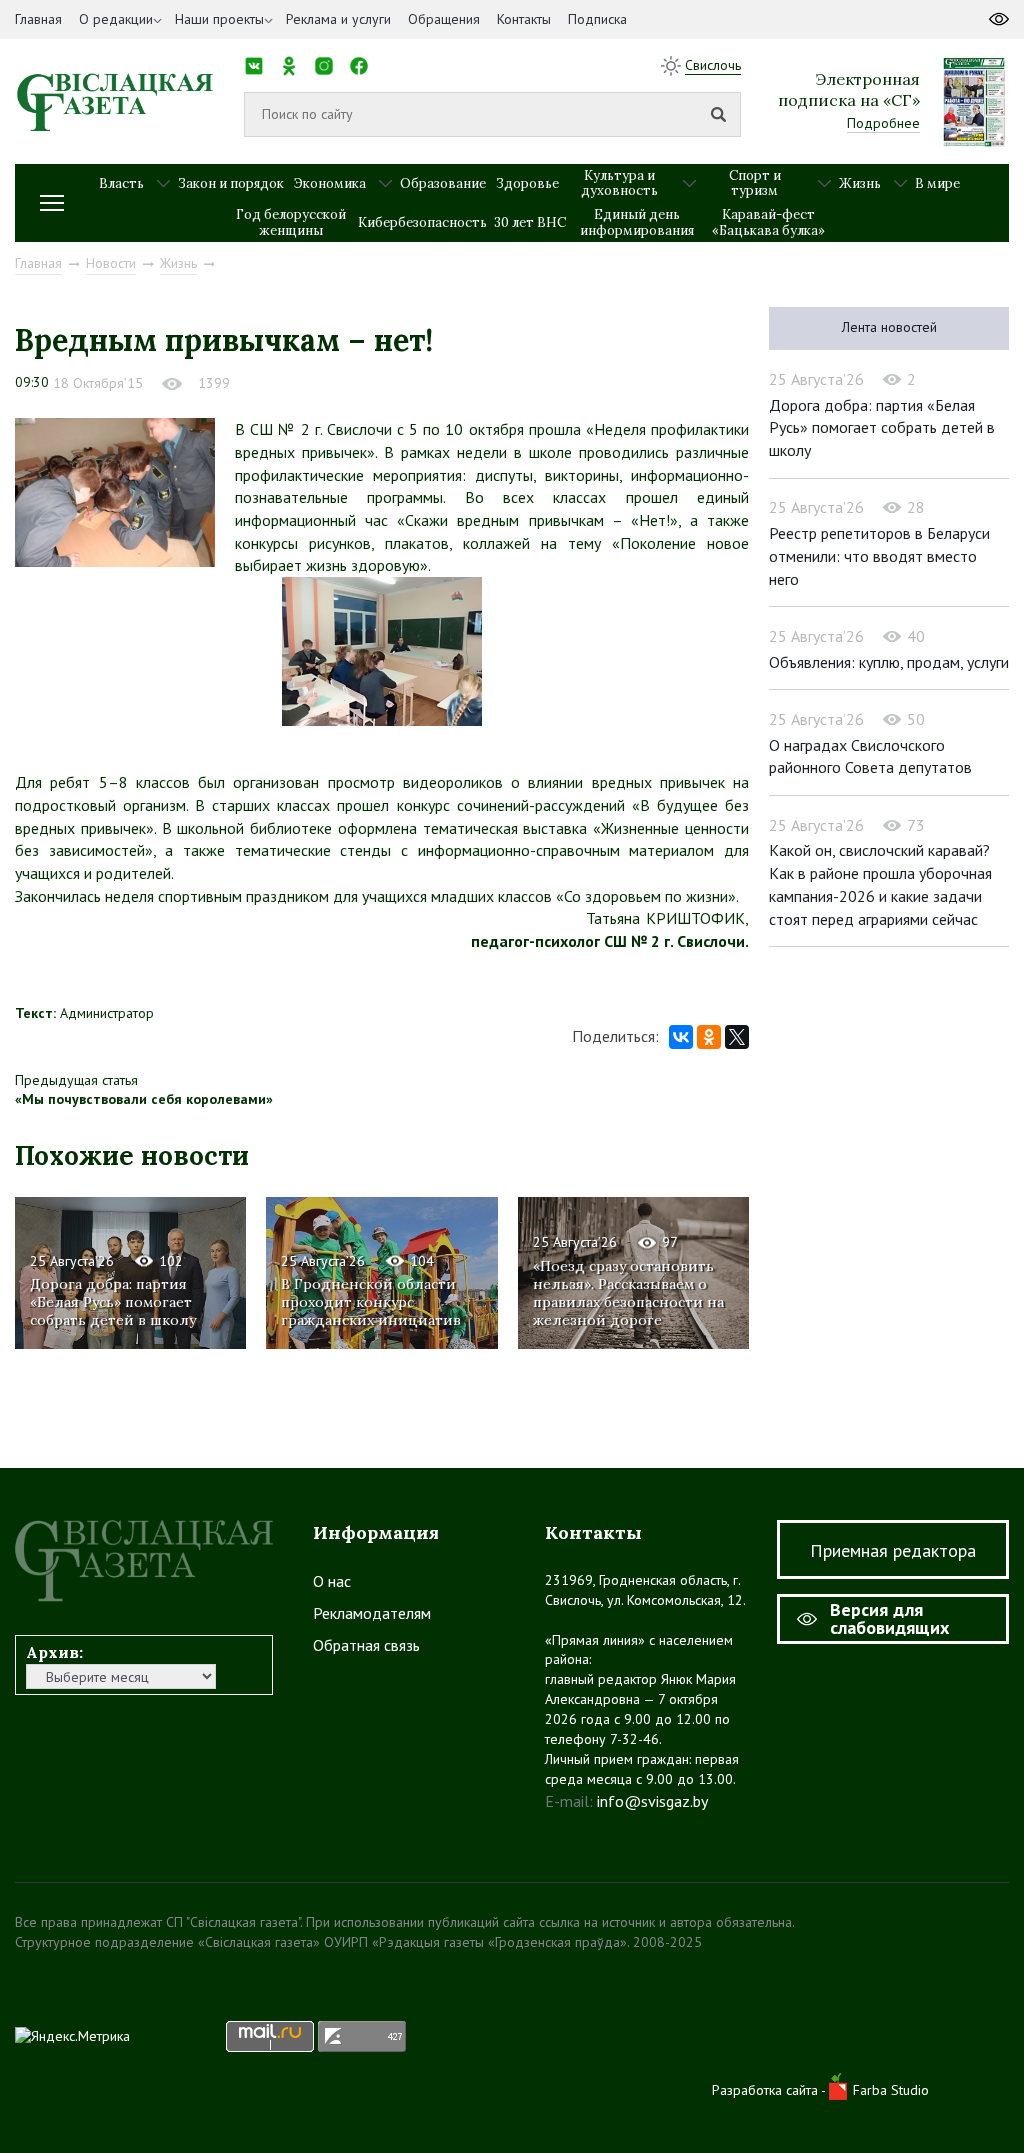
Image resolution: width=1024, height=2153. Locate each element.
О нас (332, 1581)
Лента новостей (889, 327)
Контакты (524, 19)
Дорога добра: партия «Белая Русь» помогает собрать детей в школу (113, 1302)
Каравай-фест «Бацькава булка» (768, 222)
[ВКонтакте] (681, 1037)
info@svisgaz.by (652, 1801)
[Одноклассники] (709, 1037)
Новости (111, 263)
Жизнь (860, 183)
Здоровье (527, 183)
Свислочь (713, 65)
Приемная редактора (893, 1550)
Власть (121, 183)
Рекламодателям (372, 1613)
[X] (737, 1037)
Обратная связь (366, 1645)
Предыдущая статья (76, 1080)
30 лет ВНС (530, 222)
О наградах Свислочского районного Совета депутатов (870, 756)
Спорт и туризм (755, 183)
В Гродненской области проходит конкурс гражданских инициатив (371, 1302)
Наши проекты (219, 19)
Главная (38, 19)
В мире (937, 183)
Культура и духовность (619, 183)
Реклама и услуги (338, 19)
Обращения (444, 19)
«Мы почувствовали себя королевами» (144, 1099)
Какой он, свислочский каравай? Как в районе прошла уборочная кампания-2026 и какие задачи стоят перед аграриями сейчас (880, 884)
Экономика (330, 183)
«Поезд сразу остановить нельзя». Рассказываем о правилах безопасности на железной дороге (628, 1293)
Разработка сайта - (770, 2090)
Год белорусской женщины (291, 222)
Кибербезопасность (422, 222)
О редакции (116, 19)
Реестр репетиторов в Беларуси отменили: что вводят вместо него (879, 555)
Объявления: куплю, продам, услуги (889, 662)
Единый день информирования (637, 222)
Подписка (597, 19)
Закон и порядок (231, 183)
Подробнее (883, 123)
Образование (443, 183)
